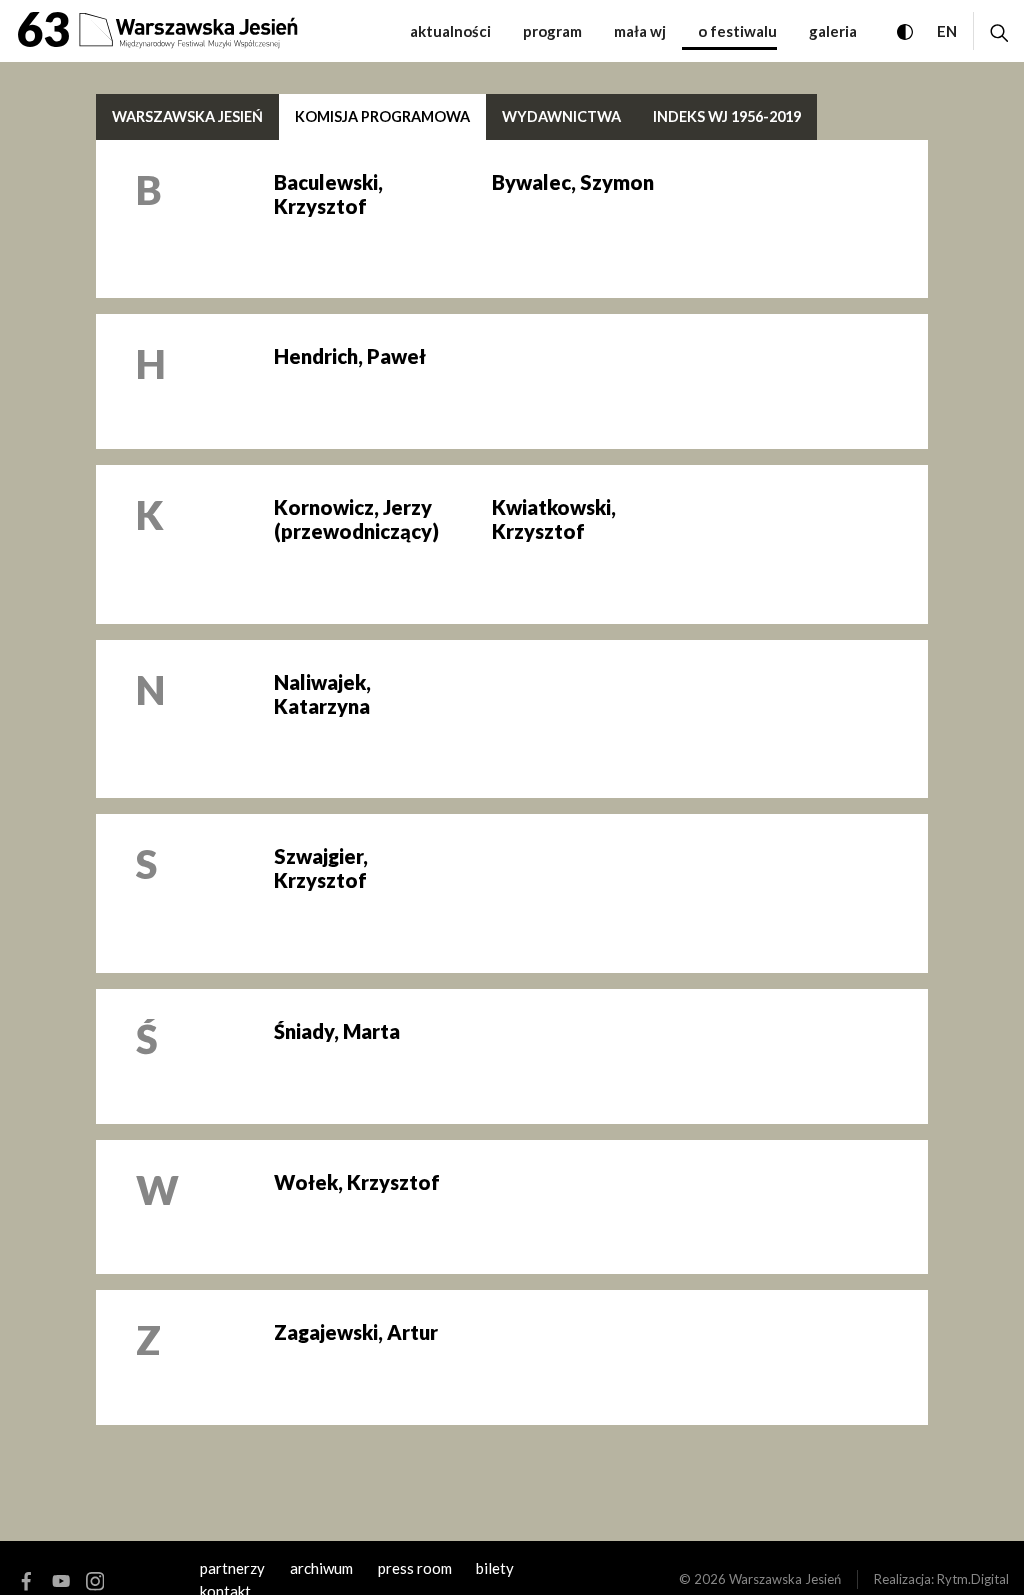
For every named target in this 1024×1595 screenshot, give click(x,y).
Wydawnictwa (561, 116)
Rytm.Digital (973, 1579)
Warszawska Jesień (187, 116)
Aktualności (450, 31)
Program (552, 31)
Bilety (495, 1568)
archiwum (321, 1568)
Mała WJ (640, 31)
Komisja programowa (382, 116)
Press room (415, 1568)
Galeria (833, 31)
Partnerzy (232, 1568)
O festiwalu (737, 31)
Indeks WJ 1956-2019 (727, 116)
